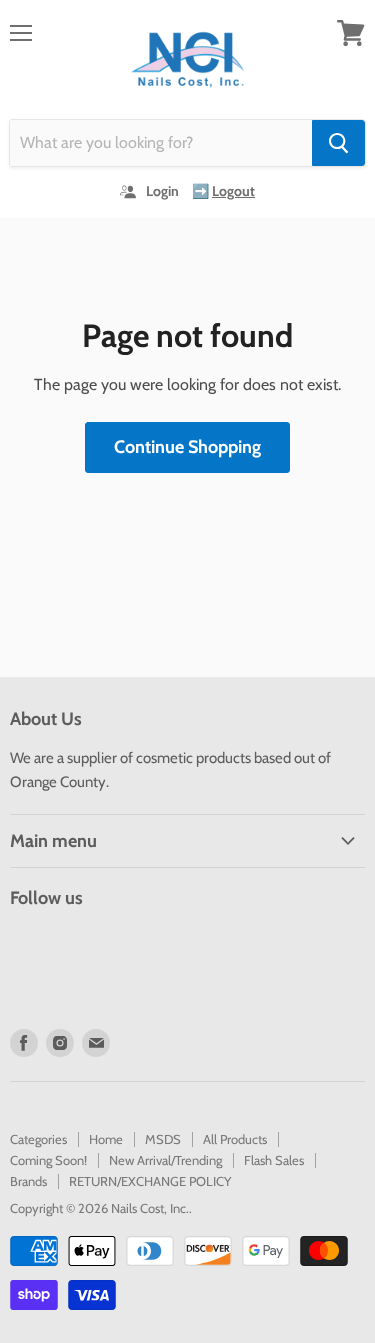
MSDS (163, 1139)
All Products (235, 1139)
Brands (28, 1181)
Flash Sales (274, 1160)
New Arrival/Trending (165, 1160)
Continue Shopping (187, 447)
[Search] (338, 143)
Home (106, 1139)
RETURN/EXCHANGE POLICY (150, 1181)
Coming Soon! (48, 1160)
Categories (38, 1139)
